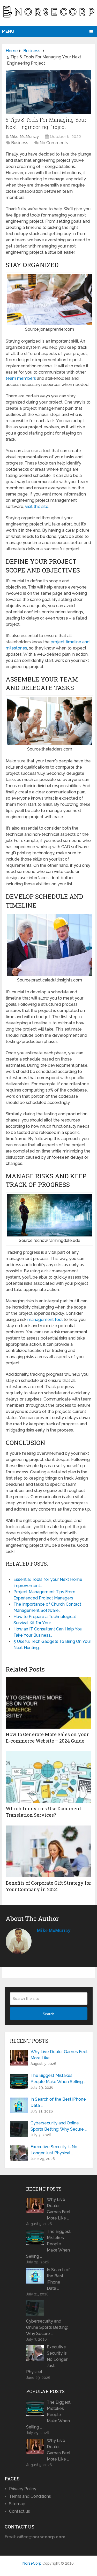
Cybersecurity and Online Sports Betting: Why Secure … (59, 2126)
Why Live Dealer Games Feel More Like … (59, 2055)
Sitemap (17, 2504)
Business (20, 143)
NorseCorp (32, 2563)
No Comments (54, 143)
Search (48, 2014)
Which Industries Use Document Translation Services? (43, 1812)
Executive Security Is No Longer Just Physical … (54, 2150)
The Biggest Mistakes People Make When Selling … (58, 2079)
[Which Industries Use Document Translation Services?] (48, 1777)
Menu (8, 31)
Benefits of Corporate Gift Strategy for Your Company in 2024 (48, 1886)
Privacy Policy (23, 2489)
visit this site (37, 506)
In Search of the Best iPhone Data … (58, 2102)
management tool (45, 1320)
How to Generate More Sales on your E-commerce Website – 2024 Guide (47, 1738)
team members (21, 378)
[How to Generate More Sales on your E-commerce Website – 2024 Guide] (48, 1703)
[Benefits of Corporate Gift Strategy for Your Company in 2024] (48, 1851)
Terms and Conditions (30, 2496)
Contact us (20, 2511)
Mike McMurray (24, 137)
